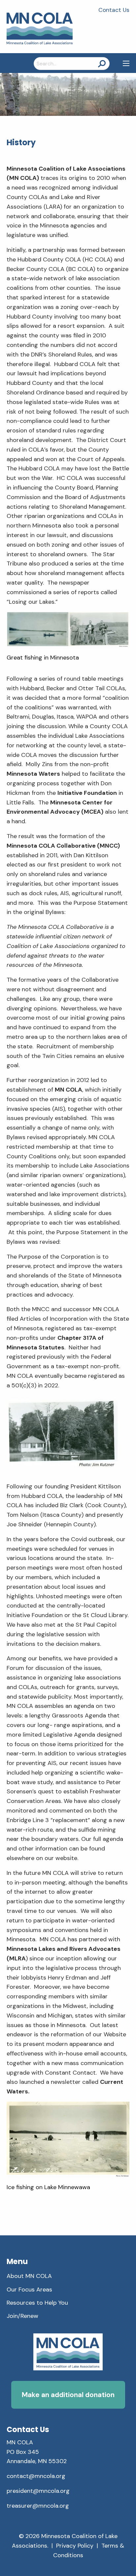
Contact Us (114, 10)
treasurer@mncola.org (38, 2506)
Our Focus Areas (29, 2289)
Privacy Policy (75, 2546)
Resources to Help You (37, 2303)
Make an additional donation (68, 2395)
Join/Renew (22, 2316)
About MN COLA (29, 2276)
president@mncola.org (38, 2491)
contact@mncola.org (36, 2476)
